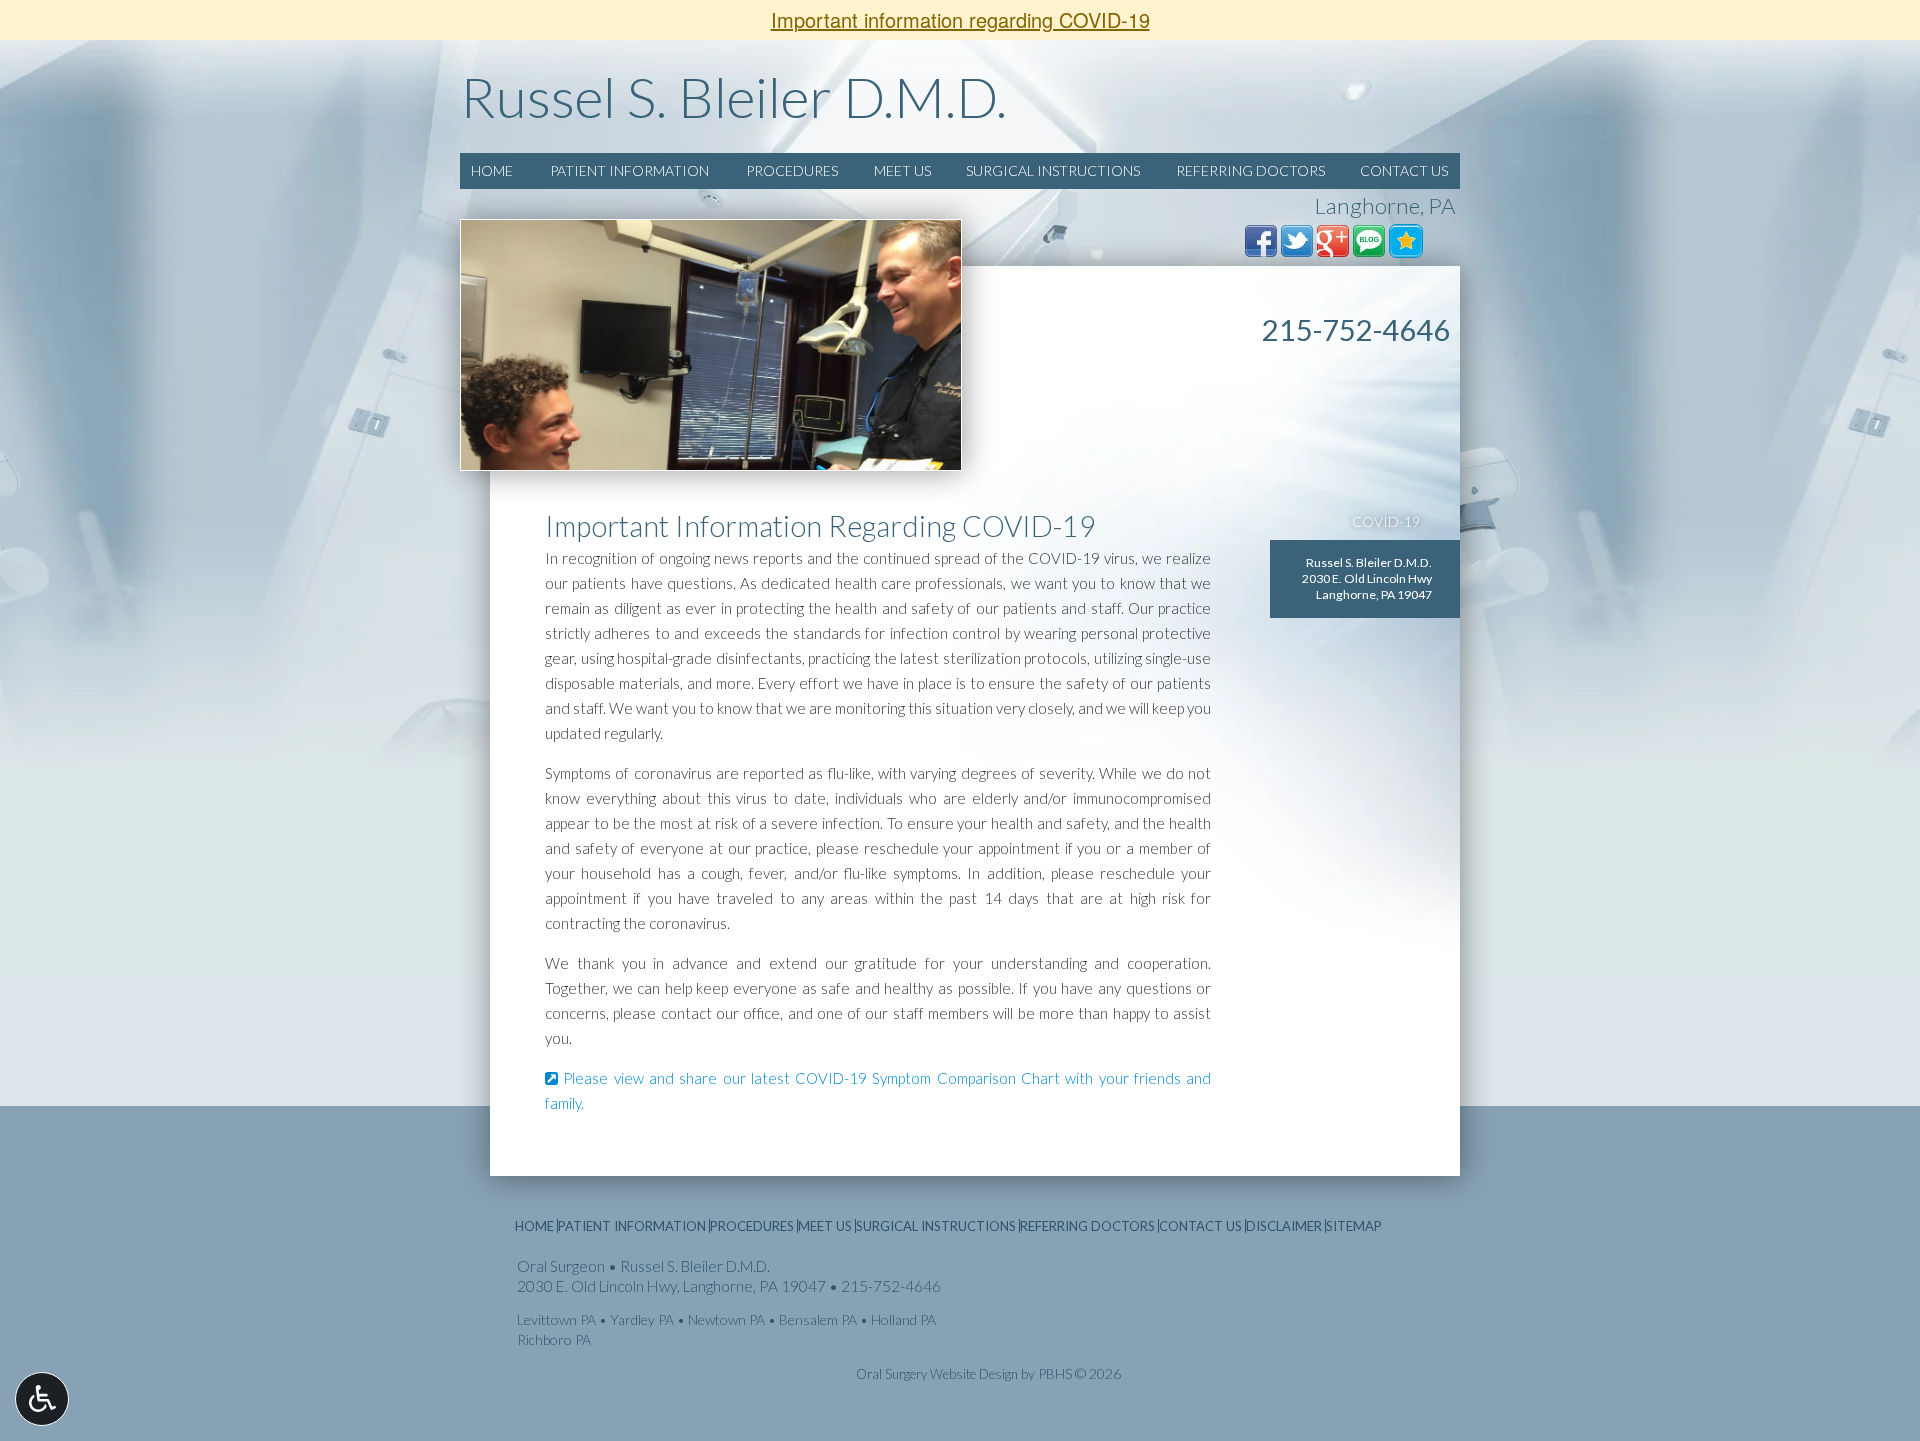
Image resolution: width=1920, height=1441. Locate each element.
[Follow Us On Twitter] (1297, 239)
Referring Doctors (1250, 170)
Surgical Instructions (1053, 170)
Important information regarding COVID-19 (960, 19)
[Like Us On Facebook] (1261, 239)
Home (492, 170)
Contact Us (1404, 170)
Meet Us (902, 170)
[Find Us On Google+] (1333, 239)
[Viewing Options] (42, 1399)
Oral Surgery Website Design (937, 1374)
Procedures (792, 170)
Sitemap (1354, 1226)
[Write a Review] (1406, 239)
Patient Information (629, 170)
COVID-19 (1386, 521)
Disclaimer (1284, 1226)
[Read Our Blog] (1369, 239)
